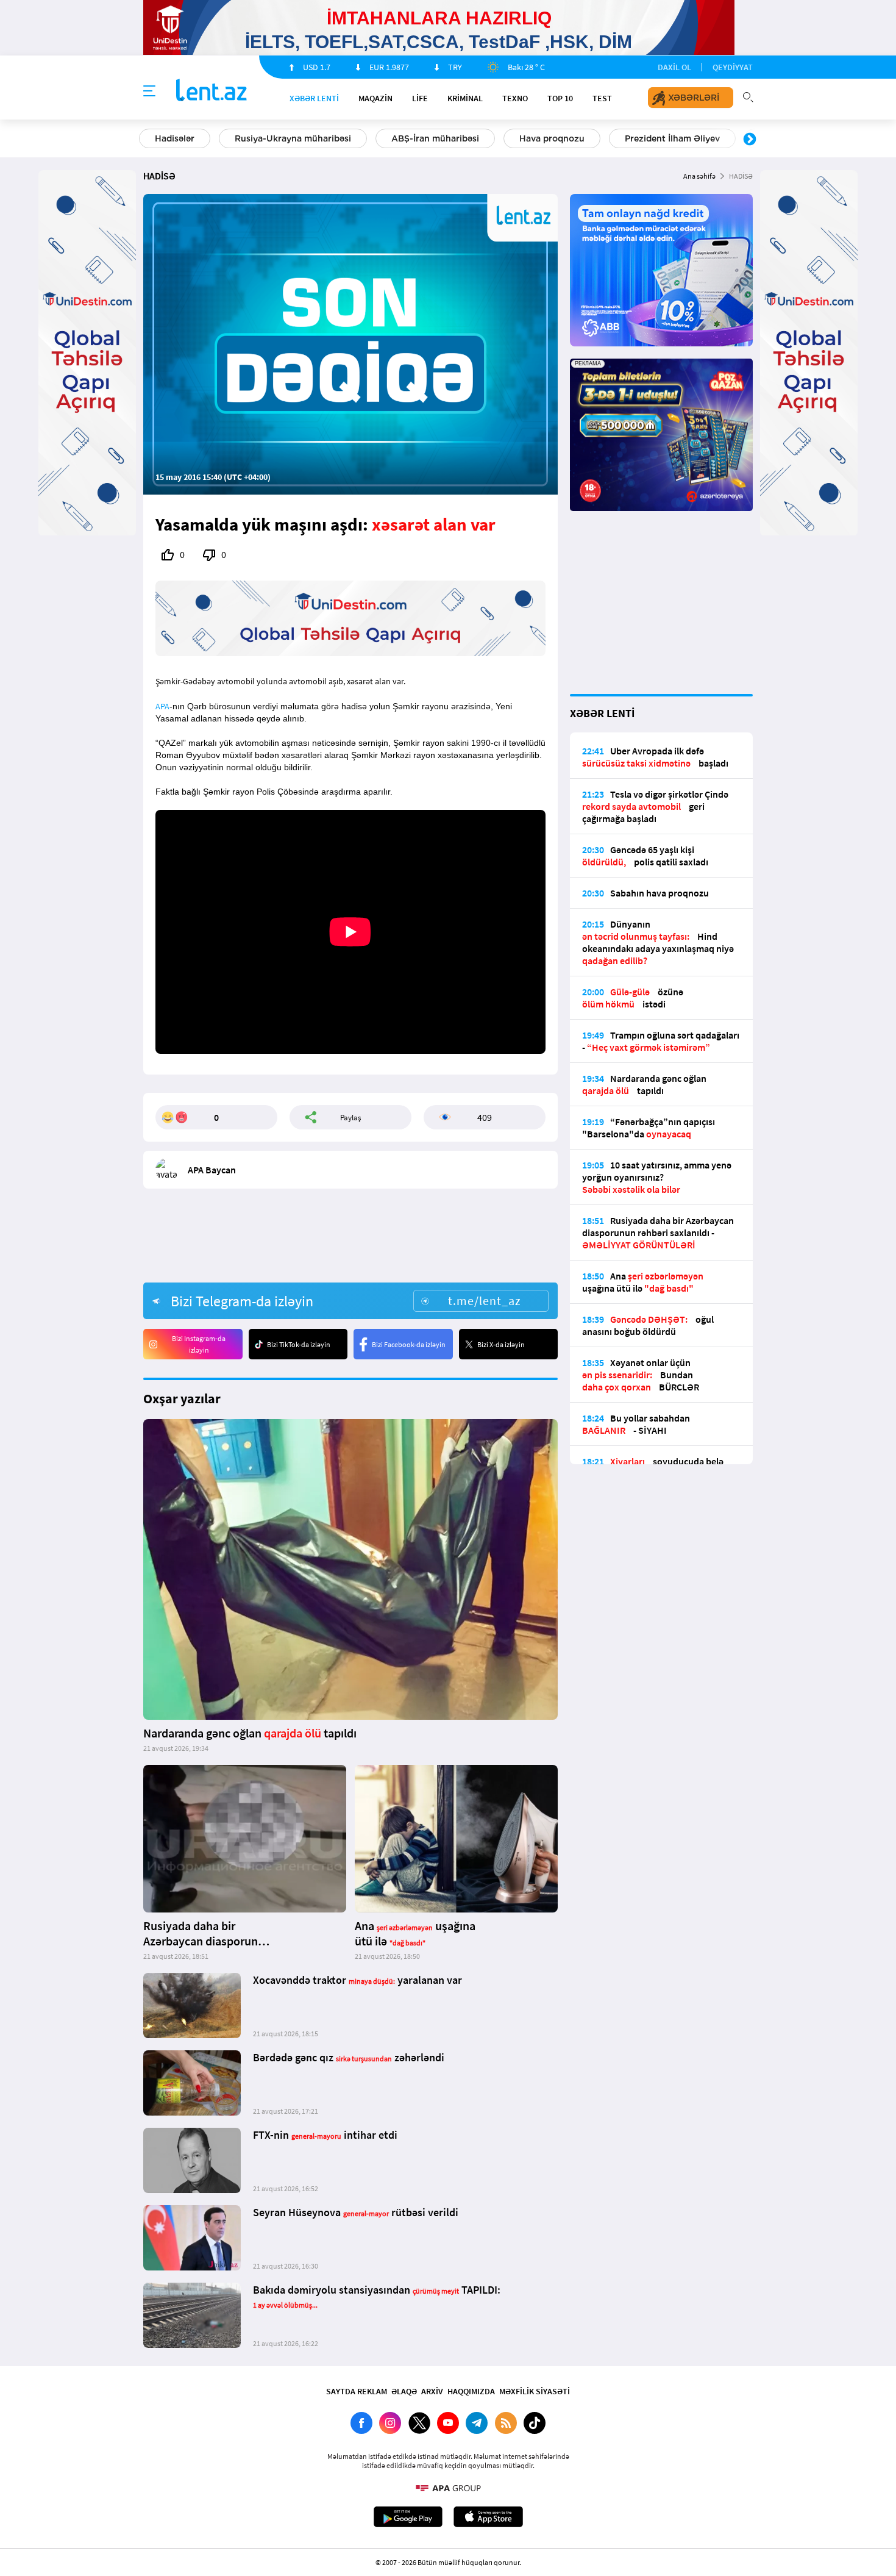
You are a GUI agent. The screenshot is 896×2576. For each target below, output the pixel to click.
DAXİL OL (674, 67)
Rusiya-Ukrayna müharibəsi (293, 138)
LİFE (420, 98)
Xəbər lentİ (314, 98)
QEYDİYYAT (733, 67)
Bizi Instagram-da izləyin (199, 1344)
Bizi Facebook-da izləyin (409, 1344)
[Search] (748, 96)
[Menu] (149, 91)
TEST (602, 98)
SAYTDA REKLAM (357, 2391)
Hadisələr (175, 138)
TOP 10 (560, 98)
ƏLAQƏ (404, 2391)
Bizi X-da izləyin (501, 1344)
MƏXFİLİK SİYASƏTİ (535, 2391)
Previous (146, 140)
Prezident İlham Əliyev (672, 138)
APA (162, 706)
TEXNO (515, 98)
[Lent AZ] (212, 91)
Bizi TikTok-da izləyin (299, 1344)
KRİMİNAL (465, 98)
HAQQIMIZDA (471, 2391)
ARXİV (432, 2391)
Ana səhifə (699, 176)
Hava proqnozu (552, 138)
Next (750, 140)
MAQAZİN (375, 98)
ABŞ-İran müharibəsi (435, 138)
